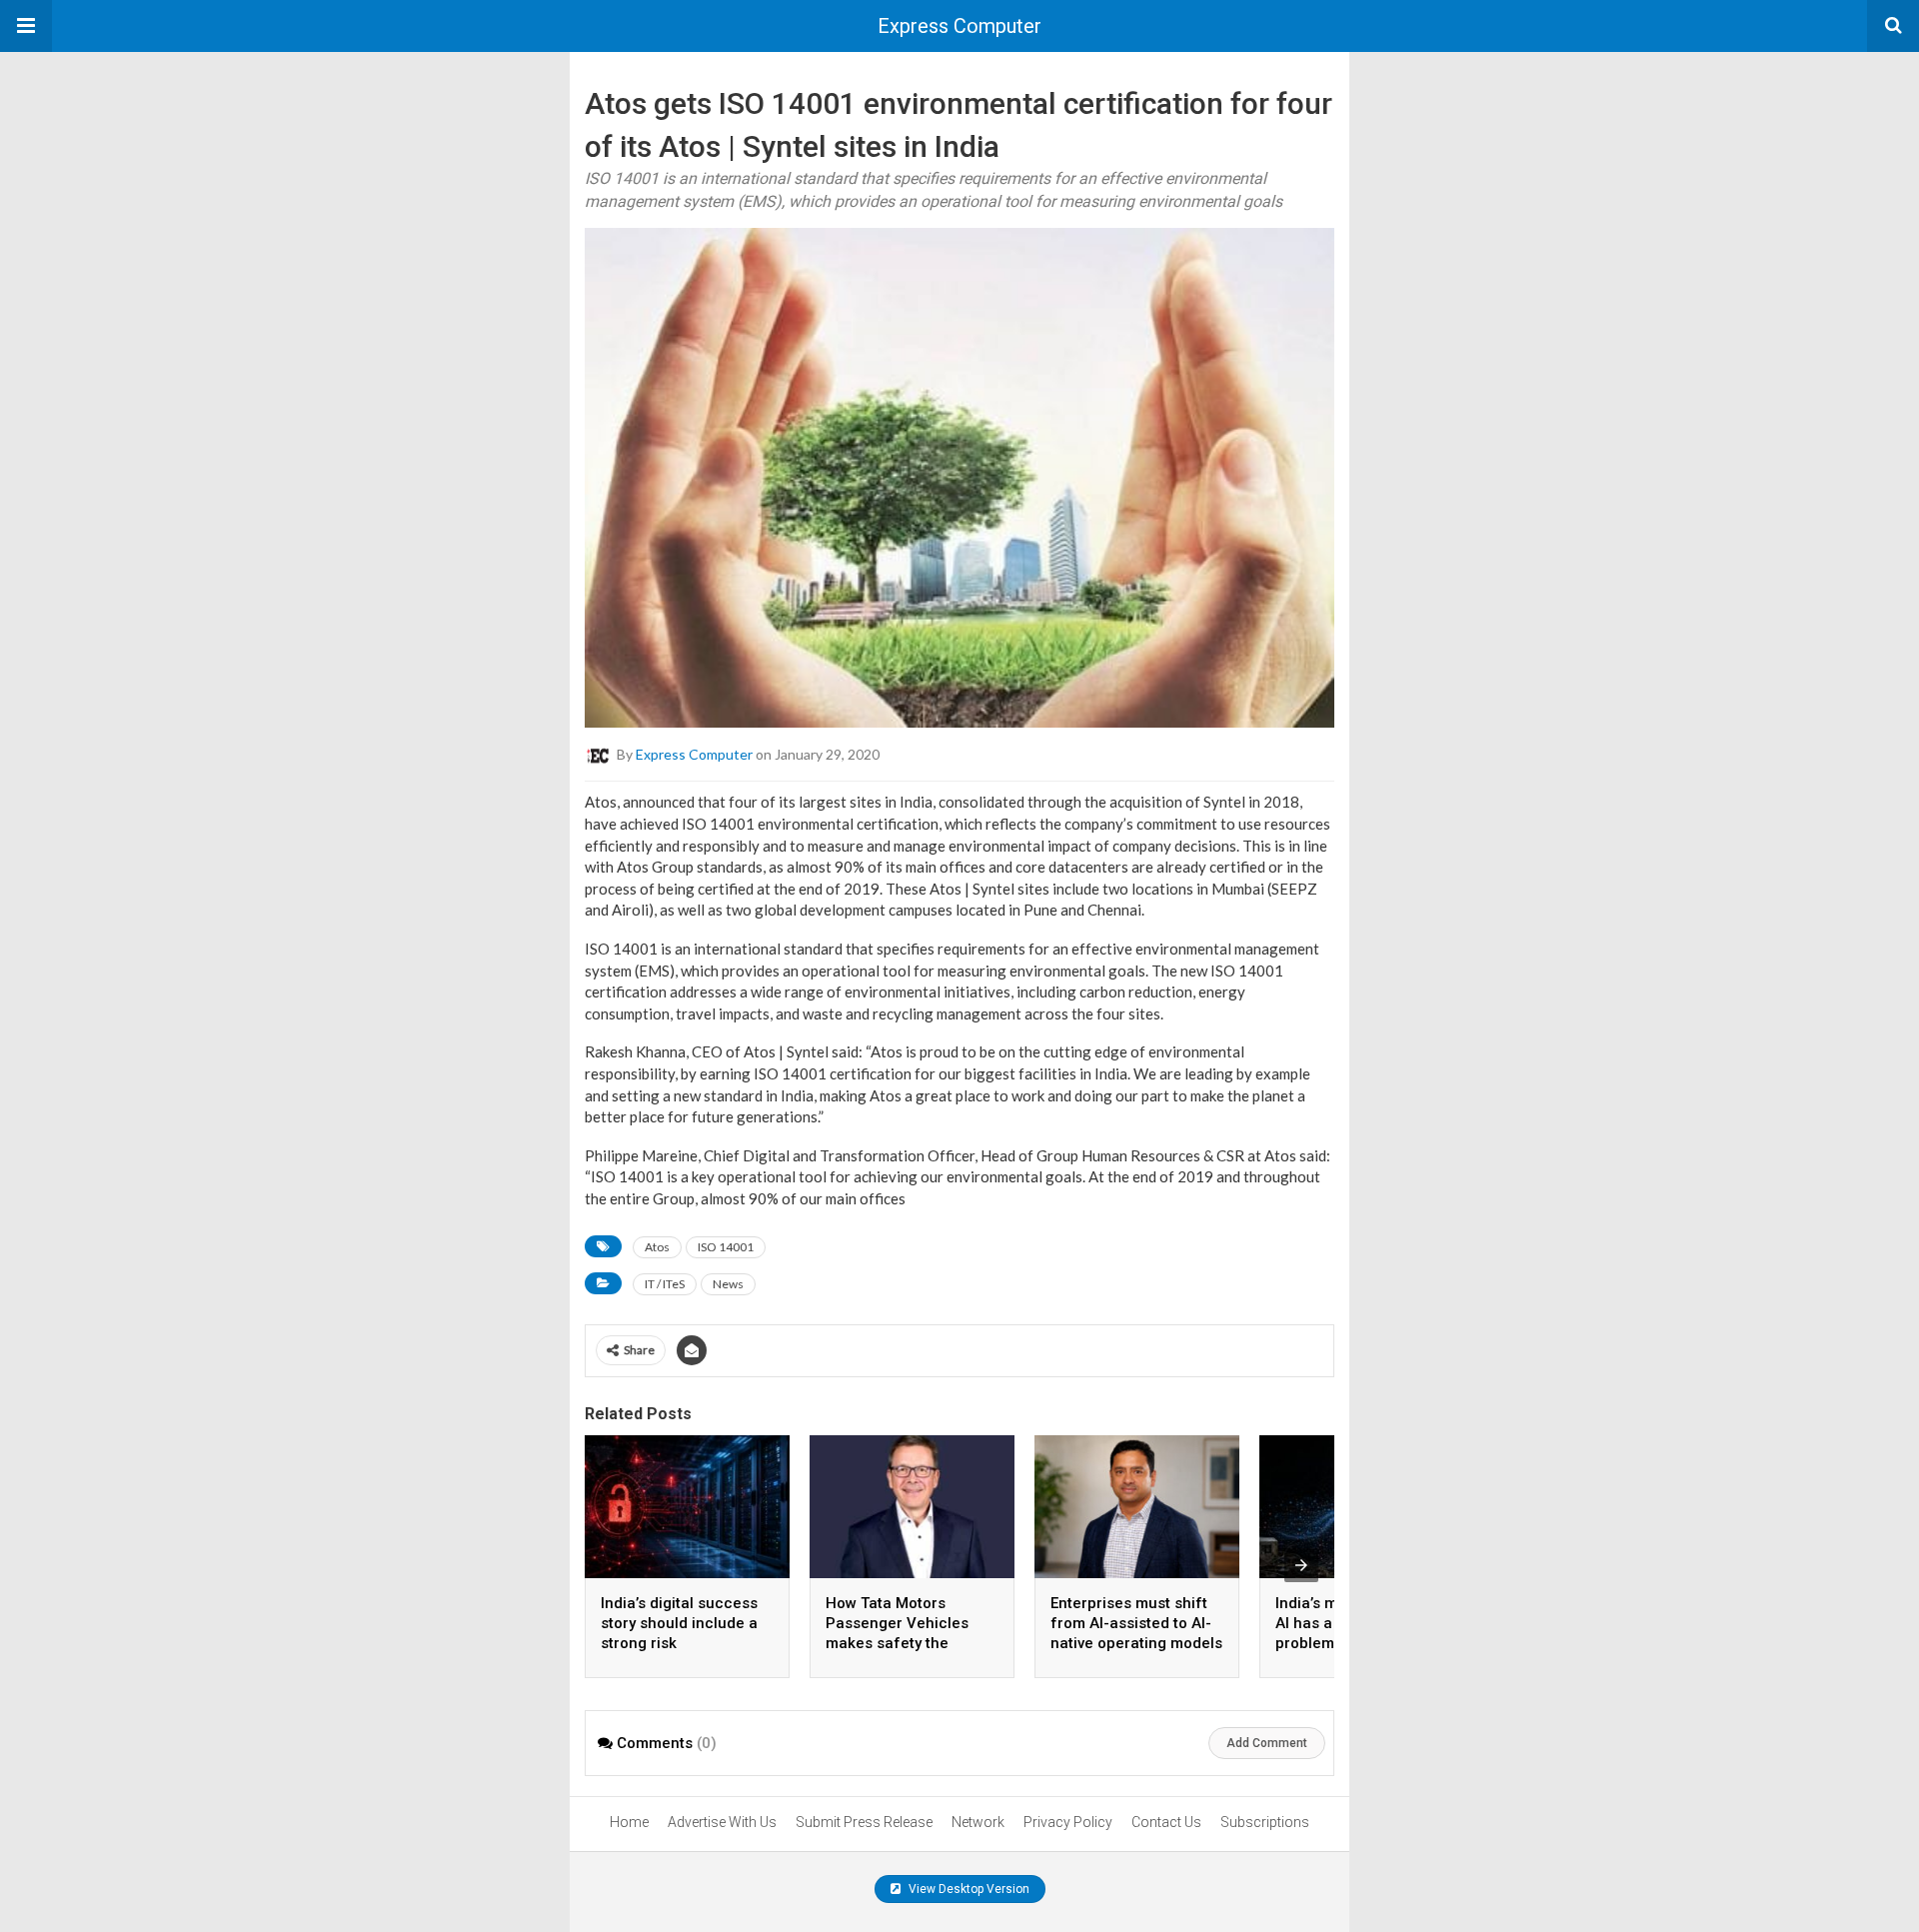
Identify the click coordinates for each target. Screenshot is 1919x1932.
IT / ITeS (665, 1284)
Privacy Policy (1068, 1822)
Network (978, 1822)
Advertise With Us (722, 1822)
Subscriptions (1265, 1822)
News (728, 1284)
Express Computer (959, 26)
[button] (26, 26)
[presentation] (1301, 1565)
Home (629, 1822)
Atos (657, 1247)
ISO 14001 (726, 1247)
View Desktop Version (967, 1889)
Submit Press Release (864, 1822)
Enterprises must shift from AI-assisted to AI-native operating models (1136, 1623)
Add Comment (1267, 1743)
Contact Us (1166, 1822)
